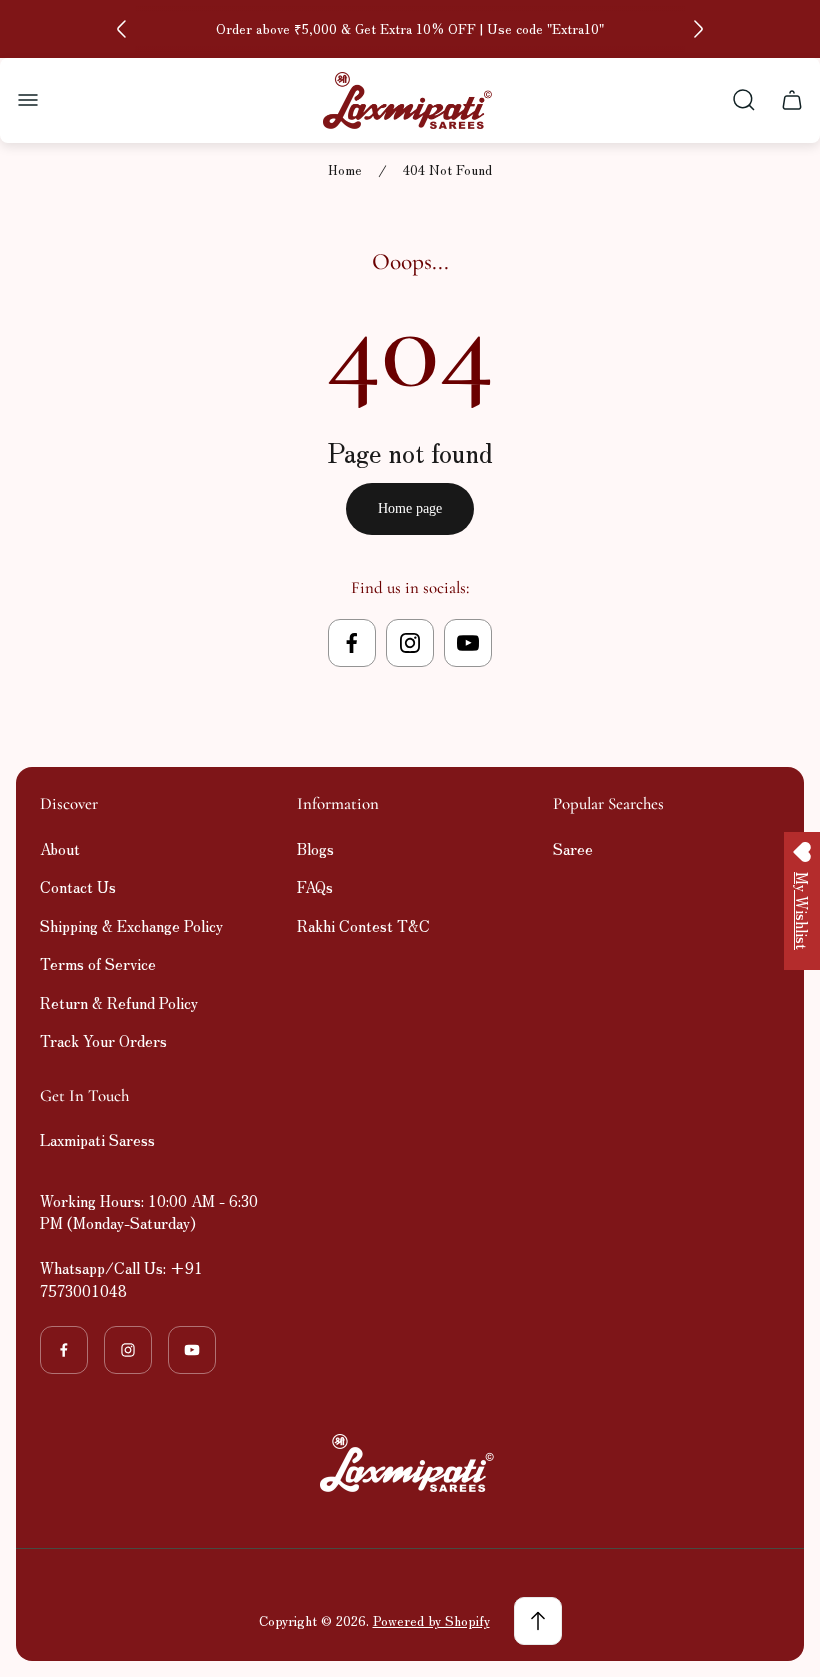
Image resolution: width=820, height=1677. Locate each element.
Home (345, 170)
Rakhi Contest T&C (363, 925)
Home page (410, 508)
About (60, 848)
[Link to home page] (410, 1463)
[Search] (744, 100)
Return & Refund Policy (119, 1002)
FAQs (315, 886)
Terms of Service (98, 963)
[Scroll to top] (538, 1621)
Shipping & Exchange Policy (131, 925)
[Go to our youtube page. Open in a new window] (468, 643)
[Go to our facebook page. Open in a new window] (352, 643)
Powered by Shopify (431, 1620)
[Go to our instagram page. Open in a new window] (410, 643)
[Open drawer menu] (28, 100)
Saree (573, 848)
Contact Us (78, 886)
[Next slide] (698, 29)
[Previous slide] (122, 29)
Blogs (315, 848)
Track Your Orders (103, 1040)
